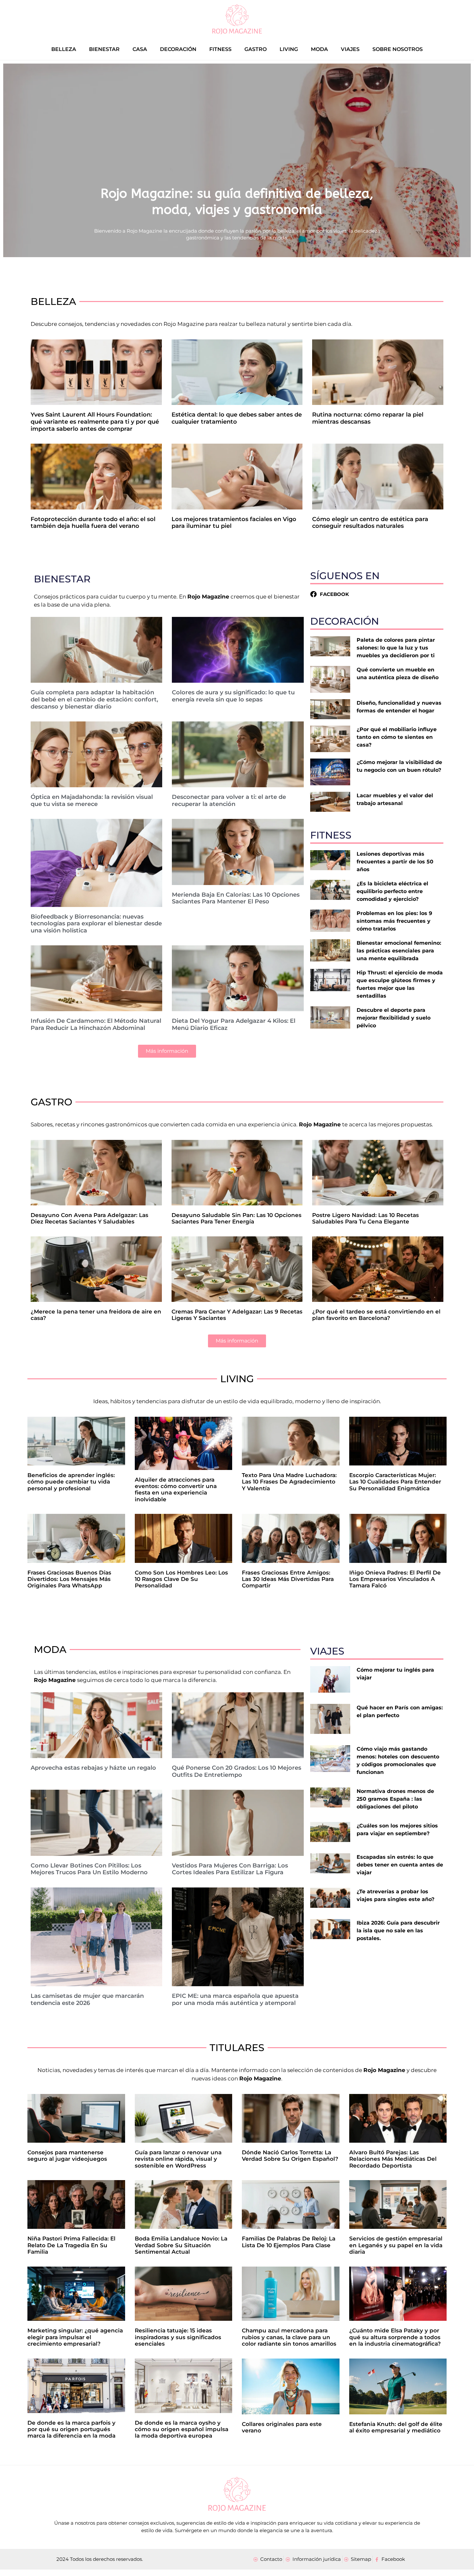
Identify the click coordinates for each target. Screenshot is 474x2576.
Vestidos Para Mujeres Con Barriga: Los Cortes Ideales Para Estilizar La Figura (230, 1869)
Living (289, 49)
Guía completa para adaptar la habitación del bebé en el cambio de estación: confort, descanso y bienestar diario (94, 699)
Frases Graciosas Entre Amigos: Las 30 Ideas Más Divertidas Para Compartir (288, 1579)
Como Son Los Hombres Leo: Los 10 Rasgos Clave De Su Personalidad (181, 1579)
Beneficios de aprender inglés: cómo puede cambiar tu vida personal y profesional (71, 1482)
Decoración (178, 49)
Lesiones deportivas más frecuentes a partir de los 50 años (395, 862)
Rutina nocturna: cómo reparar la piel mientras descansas (368, 418)
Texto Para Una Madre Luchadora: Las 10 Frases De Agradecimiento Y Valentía (289, 1482)
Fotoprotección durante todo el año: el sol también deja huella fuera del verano (93, 523)
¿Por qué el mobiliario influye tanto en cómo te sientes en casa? (397, 737)
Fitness (220, 49)
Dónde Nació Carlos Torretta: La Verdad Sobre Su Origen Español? (290, 2156)
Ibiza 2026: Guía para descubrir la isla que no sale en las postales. (398, 1931)
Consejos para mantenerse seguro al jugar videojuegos (67, 2156)
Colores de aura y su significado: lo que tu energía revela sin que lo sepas (233, 696)
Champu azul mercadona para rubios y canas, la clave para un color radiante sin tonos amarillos (289, 2337)
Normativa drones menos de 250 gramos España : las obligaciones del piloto (395, 1799)
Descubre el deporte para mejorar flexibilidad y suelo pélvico (394, 1018)
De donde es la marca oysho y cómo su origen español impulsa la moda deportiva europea (182, 2429)
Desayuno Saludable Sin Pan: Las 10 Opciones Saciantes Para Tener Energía (237, 1218)
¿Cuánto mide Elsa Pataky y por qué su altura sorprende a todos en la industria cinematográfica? (395, 2337)
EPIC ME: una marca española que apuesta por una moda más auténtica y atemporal (235, 1999)
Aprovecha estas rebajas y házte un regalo (93, 1768)
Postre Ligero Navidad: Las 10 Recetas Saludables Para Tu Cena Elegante (365, 1218)
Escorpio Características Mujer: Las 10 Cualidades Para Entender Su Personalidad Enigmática (395, 1482)
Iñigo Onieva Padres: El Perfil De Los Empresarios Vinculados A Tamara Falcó (395, 1579)
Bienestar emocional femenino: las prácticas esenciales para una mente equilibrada (399, 951)
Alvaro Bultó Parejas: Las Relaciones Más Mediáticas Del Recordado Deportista (393, 2159)
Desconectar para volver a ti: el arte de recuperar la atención (229, 800)
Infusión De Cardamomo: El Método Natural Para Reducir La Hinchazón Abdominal (96, 1024)
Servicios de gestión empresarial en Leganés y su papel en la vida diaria (396, 2245)
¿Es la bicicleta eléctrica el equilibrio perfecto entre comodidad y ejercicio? (392, 891)
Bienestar (104, 49)
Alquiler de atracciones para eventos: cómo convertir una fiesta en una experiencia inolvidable (176, 1489)
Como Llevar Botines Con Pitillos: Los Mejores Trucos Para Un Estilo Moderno (89, 1869)
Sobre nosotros (398, 49)
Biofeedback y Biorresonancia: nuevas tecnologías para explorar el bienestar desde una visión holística (96, 924)
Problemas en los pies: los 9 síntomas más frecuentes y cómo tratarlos (394, 921)
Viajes (350, 49)
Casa (140, 49)
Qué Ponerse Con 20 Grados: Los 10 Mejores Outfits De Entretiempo (237, 1771)
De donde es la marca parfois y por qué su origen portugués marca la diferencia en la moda (71, 2429)
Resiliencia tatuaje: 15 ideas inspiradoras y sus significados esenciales (178, 2337)
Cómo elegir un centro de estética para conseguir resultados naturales (370, 523)
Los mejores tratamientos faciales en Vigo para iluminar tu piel (234, 523)
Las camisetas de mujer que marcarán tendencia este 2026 (87, 1999)
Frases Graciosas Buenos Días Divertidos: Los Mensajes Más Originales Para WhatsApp (69, 1579)
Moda (319, 49)
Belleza (64, 49)
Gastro (256, 49)
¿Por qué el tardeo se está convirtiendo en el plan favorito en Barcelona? (376, 1315)
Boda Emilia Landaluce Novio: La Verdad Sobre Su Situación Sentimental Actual (181, 2245)
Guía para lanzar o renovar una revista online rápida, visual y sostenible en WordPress (178, 2159)
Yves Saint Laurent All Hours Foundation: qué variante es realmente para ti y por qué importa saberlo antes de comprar (95, 422)
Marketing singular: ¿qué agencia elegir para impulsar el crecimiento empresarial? (75, 2337)
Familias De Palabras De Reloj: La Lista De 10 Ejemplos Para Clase (289, 2242)
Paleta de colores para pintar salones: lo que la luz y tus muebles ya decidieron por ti (396, 648)
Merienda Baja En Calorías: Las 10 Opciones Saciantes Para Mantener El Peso (236, 898)
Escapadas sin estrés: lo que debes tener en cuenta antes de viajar (400, 1865)
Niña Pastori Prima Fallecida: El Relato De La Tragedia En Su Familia (71, 2245)
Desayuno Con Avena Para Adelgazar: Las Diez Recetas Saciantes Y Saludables (89, 1218)
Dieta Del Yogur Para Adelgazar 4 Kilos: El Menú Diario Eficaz (234, 1024)
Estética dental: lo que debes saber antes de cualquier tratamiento (237, 418)
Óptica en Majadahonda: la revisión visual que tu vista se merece (92, 800)
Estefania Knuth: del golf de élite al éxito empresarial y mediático (396, 2427)
